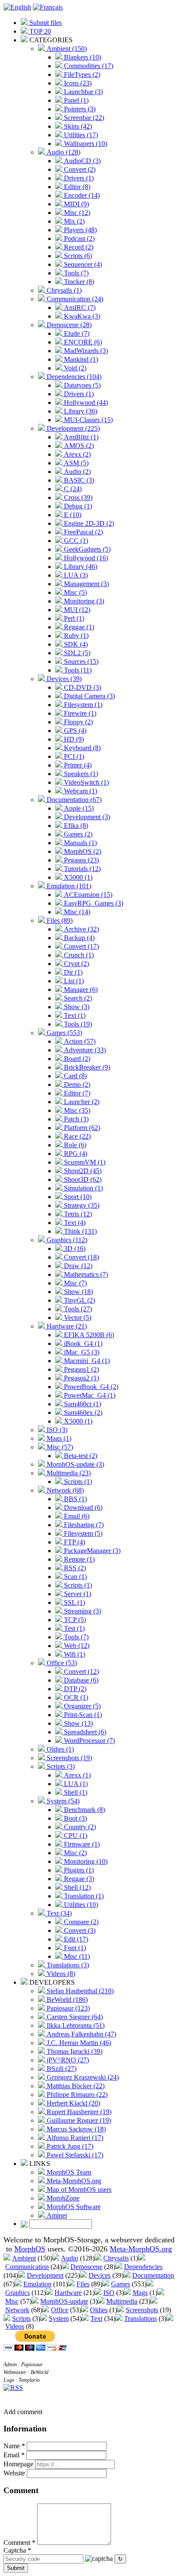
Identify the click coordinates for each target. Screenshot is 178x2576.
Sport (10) (77, 1197)
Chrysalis (116, 2258)
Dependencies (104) (73, 377)
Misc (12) (76, 213)
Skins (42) (77, 126)
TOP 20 (39, 31)
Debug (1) (77, 506)
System (59, 2319)
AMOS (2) (78, 446)
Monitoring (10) (85, 1861)
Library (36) (80, 411)
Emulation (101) (68, 886)
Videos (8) (60, 1974)
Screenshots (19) (68, 1758)
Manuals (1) (79, 843)
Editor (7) (76, 1093)
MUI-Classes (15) (87, 420)
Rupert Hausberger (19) (78, 2112)
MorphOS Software (73, 2207)
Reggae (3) (78, 1879)
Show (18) (78, 1292)
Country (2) (79, 1827)
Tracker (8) (78, 282)
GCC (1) (75, 541)
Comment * (19, 2543)
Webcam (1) (80, 791)
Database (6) (80, 1680)
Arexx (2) (76, 454)
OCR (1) (75, 1697)
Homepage (18, 2464)
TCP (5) (74, 1620)
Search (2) (77, 998)
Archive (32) (81, 929)
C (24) (72, 489)
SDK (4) (75, 644)
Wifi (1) (74, 1654)
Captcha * (17, 2550)
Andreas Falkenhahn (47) (81, 2034)
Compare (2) (80, 1922)
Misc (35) (76, 1110)
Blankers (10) (82, 57)
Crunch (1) (78, 955)
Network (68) (64, 1490)
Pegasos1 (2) (81, 1369)
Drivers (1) (78, 178)
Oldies (99, 2310)
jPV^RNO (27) (67, 2060)
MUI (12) (76, 610)
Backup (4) (78, 938)
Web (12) (76, 1646)
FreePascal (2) (83, 532)
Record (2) (78, 247)
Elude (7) (76, 333)
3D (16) (74, 1249)
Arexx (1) (76, 1775)
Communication (27, 2267)
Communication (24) (74, 299)
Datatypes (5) (81, 385)
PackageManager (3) (91, 1551)
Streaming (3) (82, 1611)
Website (14, 2473)
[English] (17, 7)
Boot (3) (75, 1818)
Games (121, 2284)
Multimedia (122, 2301)
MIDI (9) (76, 204)
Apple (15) (78, 808)
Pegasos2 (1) (81, 1378)
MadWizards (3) (85, 351)
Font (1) (74, 1948)
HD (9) (73, 739)
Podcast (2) (78, 238)
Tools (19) (77, 1024)
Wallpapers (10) (85, 144)
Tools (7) (75, 273)
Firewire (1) (79, 713)
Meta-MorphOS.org (73, 2181)
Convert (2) (79, 169)
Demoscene (86, 2267)
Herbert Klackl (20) (73, 2103)
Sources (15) (80, 661)
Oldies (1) (59, 1749)
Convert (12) (81, 1672)
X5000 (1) (77, 877)
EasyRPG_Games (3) (93, 903)
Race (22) (76, 1136)
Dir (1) (72, 972)
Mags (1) (58, 1438)
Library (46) (80, 567)
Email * (14, 2455)
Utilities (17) (80, 135)
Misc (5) (75, 592)
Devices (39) (63, 679)
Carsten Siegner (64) (74, 2017)
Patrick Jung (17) (69, 2146)
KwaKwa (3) (81, 316)
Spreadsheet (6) (84, 1732)
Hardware (68, 2293)
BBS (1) (75, 1499)
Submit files (45, 23)
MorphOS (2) (82, 851)
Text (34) (58, 1913)
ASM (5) (75, 463)
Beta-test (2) (80, 1456)
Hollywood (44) (85, 402)
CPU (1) (75, 1836)
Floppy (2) (78, 722)
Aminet (56, 2215)
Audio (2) (76, 472)
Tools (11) (77, 670)
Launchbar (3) (83, 92)
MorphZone (62, 2198)
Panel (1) (75, 100)
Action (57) (79, 1041)
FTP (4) (74, 1542)
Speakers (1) (80, 774)
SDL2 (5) (76, 653)
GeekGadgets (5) (86, 549)
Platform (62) (81, 1128)
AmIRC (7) (79, 308)
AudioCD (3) (81, 161)
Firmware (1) (81, 1844)
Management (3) (86, 584)
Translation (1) (83, 1896)
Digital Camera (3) (89, 696)
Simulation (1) (83, 1188)
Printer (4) (77, 765)
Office (60, 2310)
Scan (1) (75, 1577)
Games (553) (64, 1033)
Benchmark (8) (84, 1810)
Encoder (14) (81, 195)
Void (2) (74, 368)
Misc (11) (76, 1956)
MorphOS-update (64, 2301)
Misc (12, 2301)
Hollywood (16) (85, 558)
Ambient (24, 2258)
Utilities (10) (80, 1905)
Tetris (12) (77, 1214)
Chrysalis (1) (63, 290)
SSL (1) (74, 1602)
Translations (140, 2319)
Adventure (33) (84, 1050)
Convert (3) (79, 1930)
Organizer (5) (81, 1706)
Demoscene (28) (68, 325)
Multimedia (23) (68, 1473)
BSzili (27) (61, 2069)
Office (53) (61, 1663)
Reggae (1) (78, 627)
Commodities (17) (88, 66)
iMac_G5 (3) (81, 1352)
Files (83, 2284)
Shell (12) (76, 1887)
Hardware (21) (66, 1326)
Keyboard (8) (81, 748)
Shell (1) (75, 1792)
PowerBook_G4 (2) (90, 1387)
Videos (15, 2326)
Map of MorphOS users (78, 2189)
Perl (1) (73, 618)
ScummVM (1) (84, 1162)
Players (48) (79, 230)
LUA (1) (75, 1784)
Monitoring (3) (83, 601)
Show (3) (76, 1007)
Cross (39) (77, 497)
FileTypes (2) (81, 74)
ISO (109, 2293)
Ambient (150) (66, 49)
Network (17, 2310)
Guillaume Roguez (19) (78, 2120)
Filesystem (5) (82, 1533)
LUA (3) (75, 575)
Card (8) (75, 1076)
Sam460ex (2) (82, 1413)
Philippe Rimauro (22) (76, 2095)
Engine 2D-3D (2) (88, 523)
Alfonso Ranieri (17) (74, 2138)
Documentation (153, 2275)
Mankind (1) (80, 359)
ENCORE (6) (82, 342)
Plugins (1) (78, 1870)
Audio (70, 2258)
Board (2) (76, 1059)
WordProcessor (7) (89, 1741)
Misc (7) (75, 1283)
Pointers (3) (79, 109)
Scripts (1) (77, 1482)
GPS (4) (74, 731)
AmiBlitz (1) (80, 437)
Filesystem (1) (82, 705)
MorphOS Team (68, 2172)
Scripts (21, 2319)
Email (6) (76, 1516)
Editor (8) (76, 187)
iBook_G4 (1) (82, 1343)
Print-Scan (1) (82, 1715)
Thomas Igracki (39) (74, 2051)
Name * (14, 2446)
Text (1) (74, 1015)
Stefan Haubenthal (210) (79, 1991)
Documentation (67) (73, 800)
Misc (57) (59, 1447)
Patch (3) (75, 1119)
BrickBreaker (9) (86, 1067)
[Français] (48, 7)
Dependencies (143, 2267)
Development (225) (72, 428)
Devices (100, 2275)
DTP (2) (74, 1689)
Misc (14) (76, 912)
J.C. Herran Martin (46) (78, 2043)
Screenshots (142, 2310)
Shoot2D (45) (82, 1171)
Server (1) (77, 1594)
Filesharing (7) (83, 1525)
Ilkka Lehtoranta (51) (75, 2025)
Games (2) (77, 834)
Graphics (17, 2293)
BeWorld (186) (66, 2000)
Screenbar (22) (83, 118)
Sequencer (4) (82, 264)
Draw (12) (77, 1266)
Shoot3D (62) (82, 1179)
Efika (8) (75, 826)
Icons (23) (77, 83)
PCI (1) (73, 756)
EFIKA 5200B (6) (88, 1335)
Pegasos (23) (81, 860)
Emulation (37, 2284)
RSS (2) (74, 1568)
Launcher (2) (81, 1102)
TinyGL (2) (79, 1300)
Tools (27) (77, 1309)
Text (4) (74, 1223)
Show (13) (78, 1723)
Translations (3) (67, 1965)
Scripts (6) (77, 256)
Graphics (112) (66, 1240)
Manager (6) (80, 990)
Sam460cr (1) (82, 1404)
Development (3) (86, 817)
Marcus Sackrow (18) (75, 2129)
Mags (140, 2293)
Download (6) (82, 1507)
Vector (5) (77, 1318)
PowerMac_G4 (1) (89, 1395)
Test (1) (73, 1628)
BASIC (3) (78, 480)
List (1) (73, 981)
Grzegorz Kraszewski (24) (82, 2077)
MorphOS (30, 2249)
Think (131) (79, 1231)
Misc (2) (75, 1853)
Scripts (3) (60, 1766)
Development (45, 2275)
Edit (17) (75, 1939)
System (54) (62, 1801)
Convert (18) (81, 1257)
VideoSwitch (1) (86, 782)
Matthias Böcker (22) (75, 2086)
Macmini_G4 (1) (86, 1361)
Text (96, 2319)
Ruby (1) (75, 636)
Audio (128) (63, 152)
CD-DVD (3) (82, 687)
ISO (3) (56, 1430)
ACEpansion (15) (87, 895)
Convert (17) (81, 946)
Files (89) (59, 920)
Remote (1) (78, 1559)
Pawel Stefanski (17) (74, 2155)
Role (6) (74, 1145)
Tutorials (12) (81, 869)
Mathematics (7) (85, 1274)
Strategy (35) (81, 1205)
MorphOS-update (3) (75, 1464)
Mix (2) (73, 221)
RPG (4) (75, 1154)
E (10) (72, 515)
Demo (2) (76, 1084)
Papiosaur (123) (67, 2008)
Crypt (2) (76, 964)
